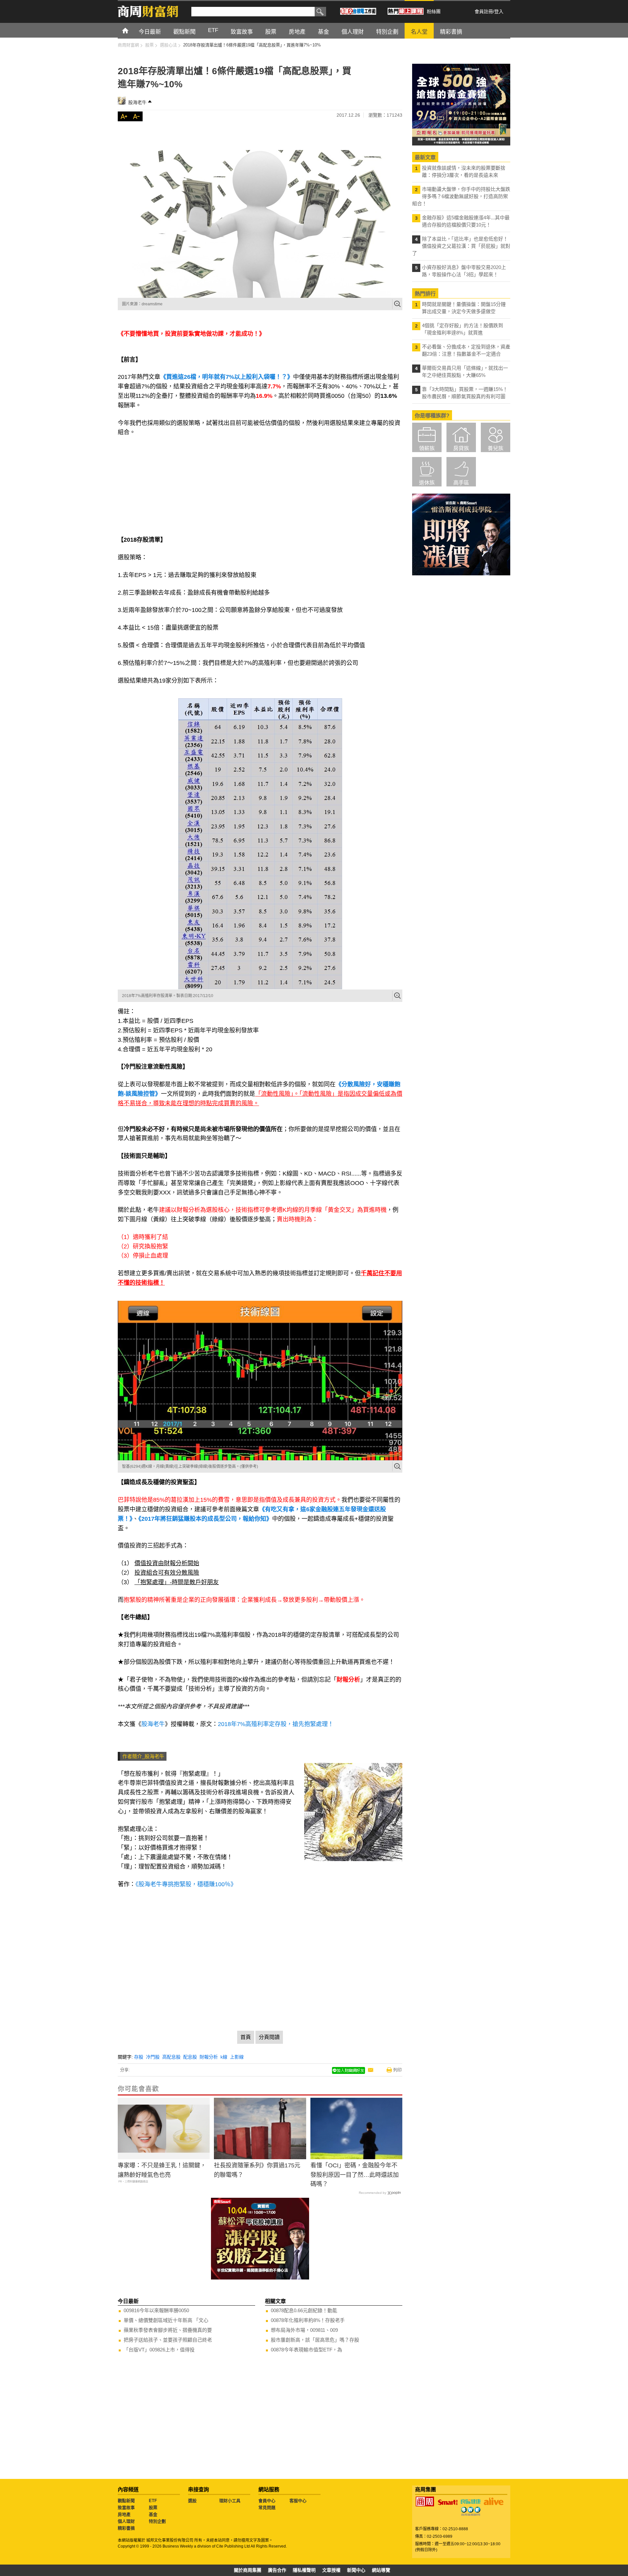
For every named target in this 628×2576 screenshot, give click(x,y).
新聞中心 (356, 2570)
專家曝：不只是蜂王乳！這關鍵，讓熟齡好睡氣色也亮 (162, 2170)
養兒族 (496, 448)
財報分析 (209, 2057)
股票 (153, 2508)
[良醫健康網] (471, 2501)
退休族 (427, 483)
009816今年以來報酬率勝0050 (156, 2310)
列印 (397, 2070)
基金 (153, 2514)
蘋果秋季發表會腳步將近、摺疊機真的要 (168, 2330)
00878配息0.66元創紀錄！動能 (304, 2310)
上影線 (237, 2057)
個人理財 (126, 2521)
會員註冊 (484, 11)
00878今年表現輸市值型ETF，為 (306, 2350)
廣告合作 (277, 2570)
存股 (139, 2057)
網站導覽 (381, 2570)
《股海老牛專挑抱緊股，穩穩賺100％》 (186, 1884)
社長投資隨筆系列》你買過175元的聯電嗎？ (257, 2170)
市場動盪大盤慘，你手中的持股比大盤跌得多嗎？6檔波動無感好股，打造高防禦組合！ (461, 196)
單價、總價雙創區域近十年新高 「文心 (166, 2320)
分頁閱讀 (269, 2037)
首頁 (131, 30)
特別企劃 (157, 2521)
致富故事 (126, 2508)
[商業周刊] (425, 2501)
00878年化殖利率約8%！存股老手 (308, 2320)
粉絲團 (434, 11)
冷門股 (153, 2057)
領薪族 (427, 448)
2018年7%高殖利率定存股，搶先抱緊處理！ (276, 1724)
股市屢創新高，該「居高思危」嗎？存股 (315, 2340)
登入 (499, 11)
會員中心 (267, 2501)
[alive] (494, 2501)
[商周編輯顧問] (471, 2511)
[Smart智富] (448, 2502)
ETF (153, 2501)
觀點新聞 (126, 2501)
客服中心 (298, 2501)
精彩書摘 (126, 2528)
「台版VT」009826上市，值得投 (159, 2350)
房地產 (124, 2514)
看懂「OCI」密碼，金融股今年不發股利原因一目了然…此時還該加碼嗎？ (355, 2175)
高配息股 (171, 2057)
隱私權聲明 (304, 2570)
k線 (224, 2057)
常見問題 (267, 2508)
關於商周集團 (248, 2570)
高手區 (461, 483)
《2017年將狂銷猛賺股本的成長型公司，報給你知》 (205, 1519)
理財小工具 (230, 2501)
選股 (192, 2501)
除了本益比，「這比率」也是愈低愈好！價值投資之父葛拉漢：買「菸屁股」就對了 (461, 246)
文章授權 (331, 2570)
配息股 (190, 2057)
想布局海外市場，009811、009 (304, 2330)
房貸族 (461, 448)
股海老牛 (137, 102)
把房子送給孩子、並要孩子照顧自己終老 (168, 2340)
